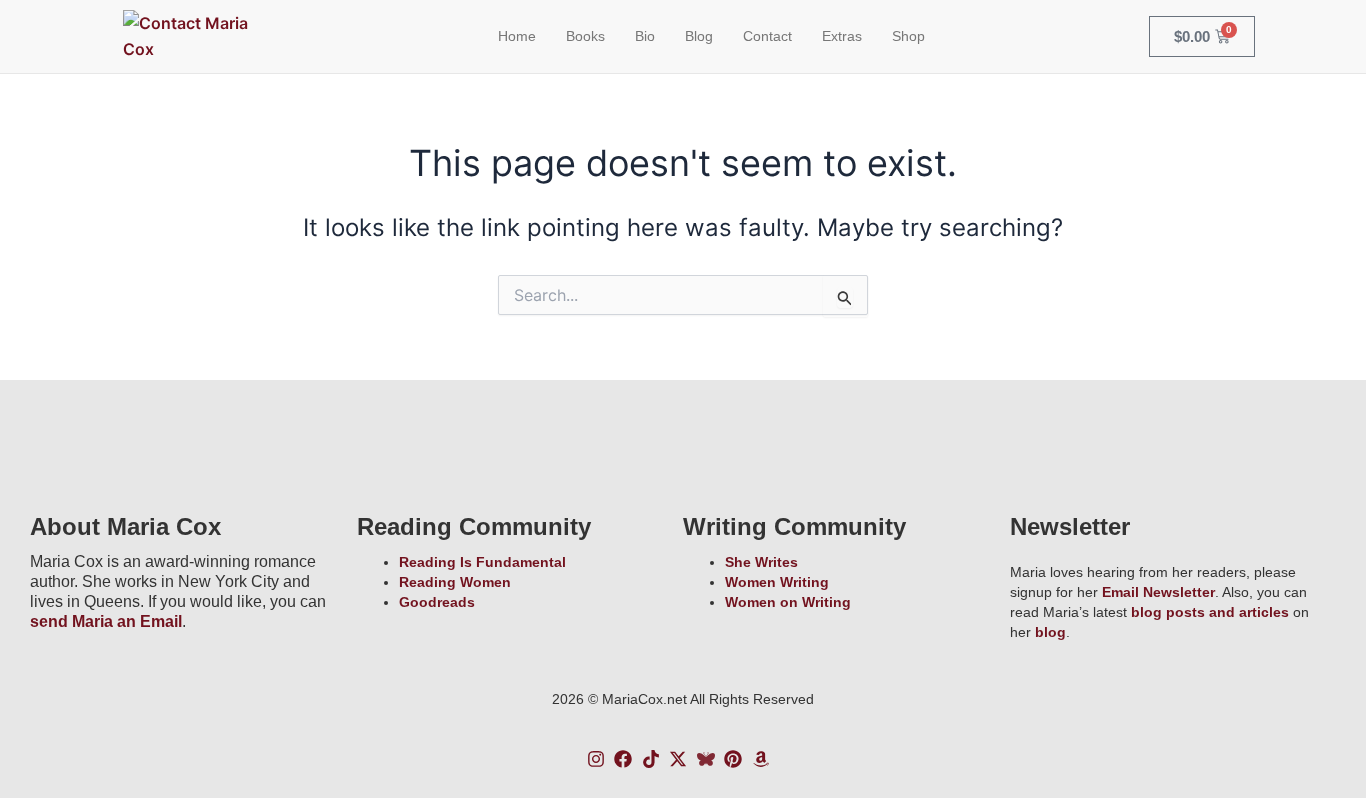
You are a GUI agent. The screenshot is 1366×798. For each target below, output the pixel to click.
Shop (908, 36)
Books (585, 36)
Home (517, 36)
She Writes (761, 562)
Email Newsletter (1158, 592)
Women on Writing (788, 602)
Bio (645, 36)
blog (1050, 632)
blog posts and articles (1210, 612)
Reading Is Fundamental (482, 562)
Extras (842, 36)
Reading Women (455, 582)
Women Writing (777, 582)
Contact (767, 36)
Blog (699, 36)
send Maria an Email (106, 621)
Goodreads (437, 602)
